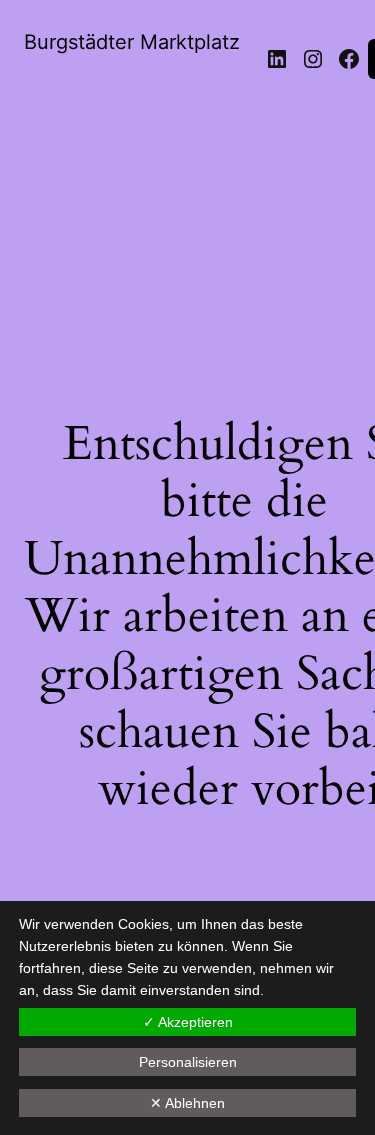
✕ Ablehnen (187, 1103)
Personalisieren (188, 1062)
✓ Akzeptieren (188, 1022)
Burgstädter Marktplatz (132, 42)
